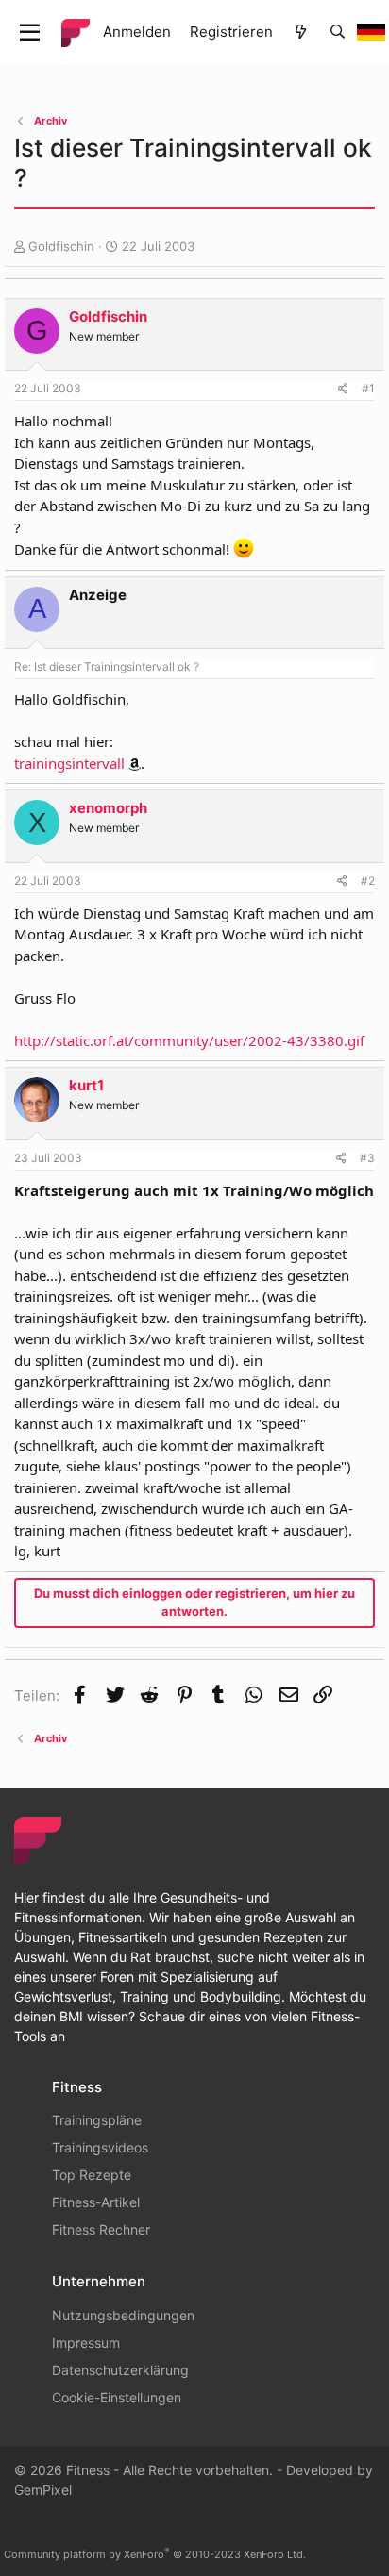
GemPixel (43, 2490)
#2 (368, 881)
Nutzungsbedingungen (123, 2315)
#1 (368, 388)
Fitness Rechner (101, 2229)
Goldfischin (61, 246)
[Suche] (338, 33)
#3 (367, 1158)
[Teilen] (343, 389)
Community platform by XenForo (155, 2554)
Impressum (86, 2343)
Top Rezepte (92, 2175)
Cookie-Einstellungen (117, 2397)
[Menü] (30, 33)
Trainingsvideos (100, 2147)
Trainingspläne (97, 2120)
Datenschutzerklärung (120, 2370)
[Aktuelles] (301, 33)
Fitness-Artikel (96, 2202)
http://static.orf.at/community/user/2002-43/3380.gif (189, 1040)
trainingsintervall (69, 763)
